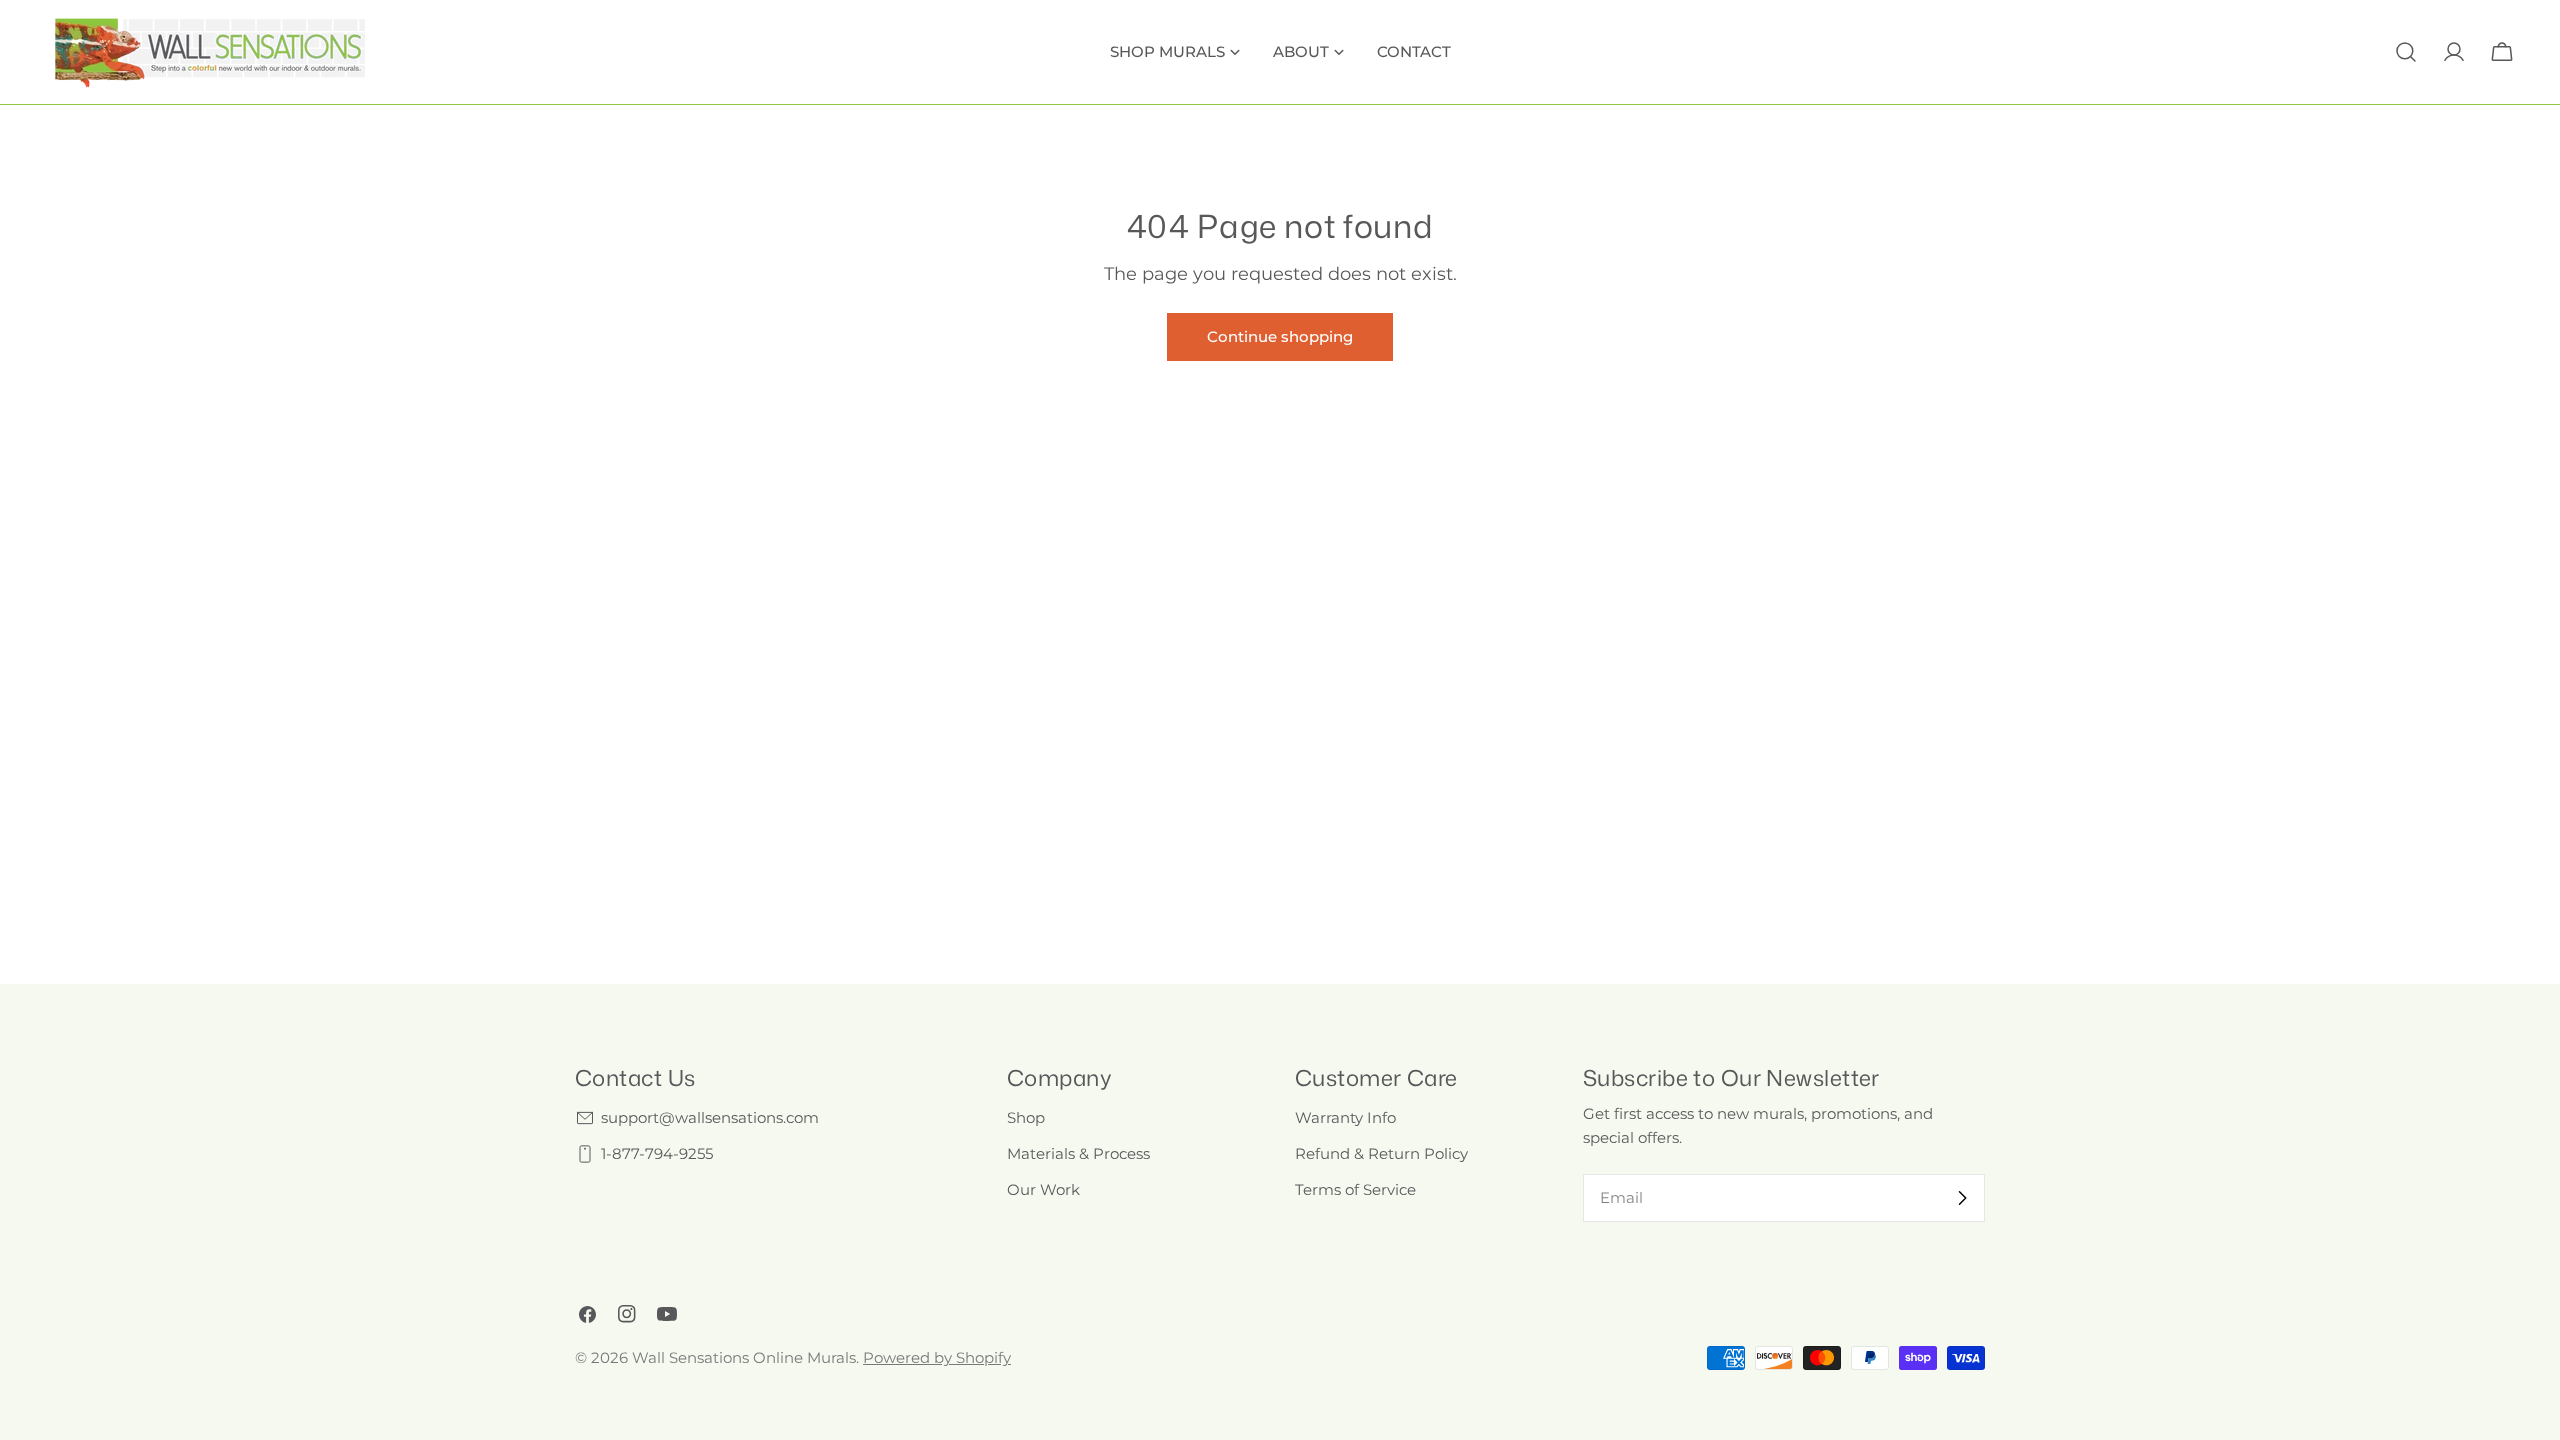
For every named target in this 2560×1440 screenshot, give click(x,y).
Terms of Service (1355, 1189)
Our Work (1043, 1189)
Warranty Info (1345, 1117)
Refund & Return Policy (1381, 1153)
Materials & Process (1078, 1153)
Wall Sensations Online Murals (744, 1357)
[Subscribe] (1962, 1198)
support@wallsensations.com (710, 1117)
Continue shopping (1280, 336)
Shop (1026, 1117)
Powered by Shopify (937, 1357)
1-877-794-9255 (657, 1153)
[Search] (2406, 52)
